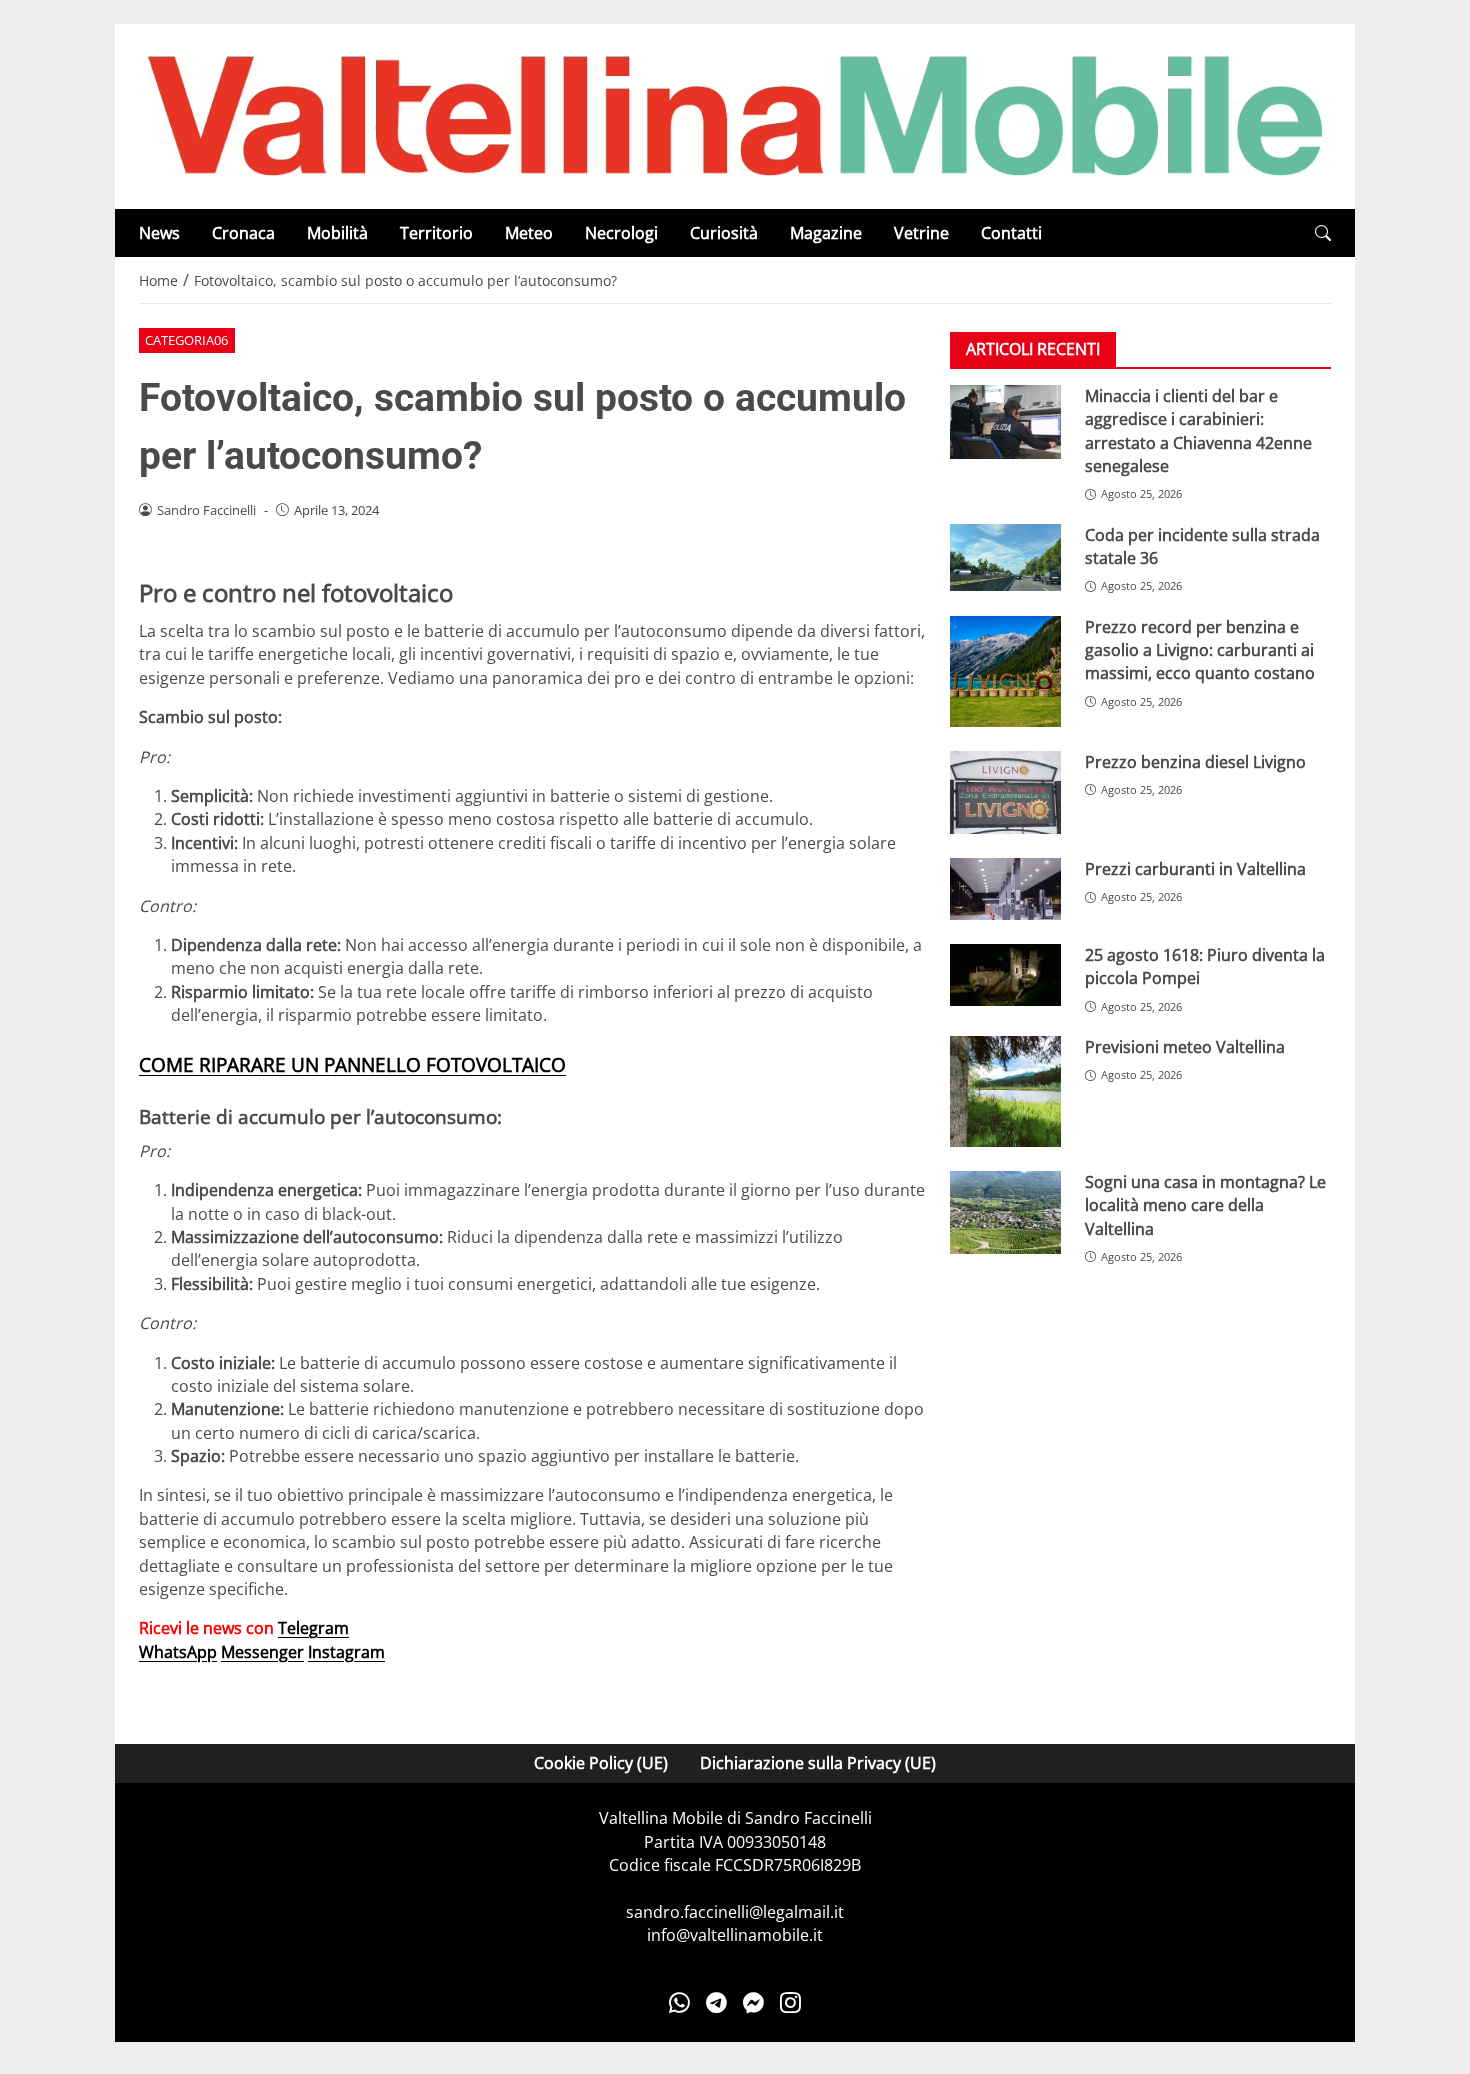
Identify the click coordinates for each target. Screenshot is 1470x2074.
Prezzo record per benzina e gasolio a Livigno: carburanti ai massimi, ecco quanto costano (1200, 650)
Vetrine (921, 233)
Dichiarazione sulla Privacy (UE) (818, 1763)
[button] (1323, 233)
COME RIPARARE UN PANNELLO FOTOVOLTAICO (352, 1064)
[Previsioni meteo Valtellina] (1005, 1091)
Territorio (436, 233)
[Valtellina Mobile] (735, 115)
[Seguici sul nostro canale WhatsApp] (679, 2003)
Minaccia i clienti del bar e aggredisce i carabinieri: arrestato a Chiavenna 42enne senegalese (1198, 431)
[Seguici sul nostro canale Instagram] (790, 2003)
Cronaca (243, 233)
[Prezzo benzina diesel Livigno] (1005, 792)
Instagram (346, 1652)
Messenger (262, 1652)
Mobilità (337, 233)
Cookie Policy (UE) (601, 1763)
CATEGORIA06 (186, 340)
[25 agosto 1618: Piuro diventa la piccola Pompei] (1005, 975)
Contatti (1011, 233)
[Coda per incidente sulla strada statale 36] (1005, 557)
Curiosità (724, 233)
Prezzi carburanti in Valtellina (1195, 869)
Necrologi (621, 233)
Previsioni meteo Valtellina (1185, 1047)
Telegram (313, 1628)
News (159, 233)
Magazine (826, 233)
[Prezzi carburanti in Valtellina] (1005, 889)
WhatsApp (178, 1652)
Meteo (529, 233)
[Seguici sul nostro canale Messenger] (753, 2003)
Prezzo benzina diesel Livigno (1195, 762)
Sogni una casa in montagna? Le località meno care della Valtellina (1205, 1205)
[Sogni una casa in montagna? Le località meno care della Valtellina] (1005, 1212)
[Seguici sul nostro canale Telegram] (716, 2003)
